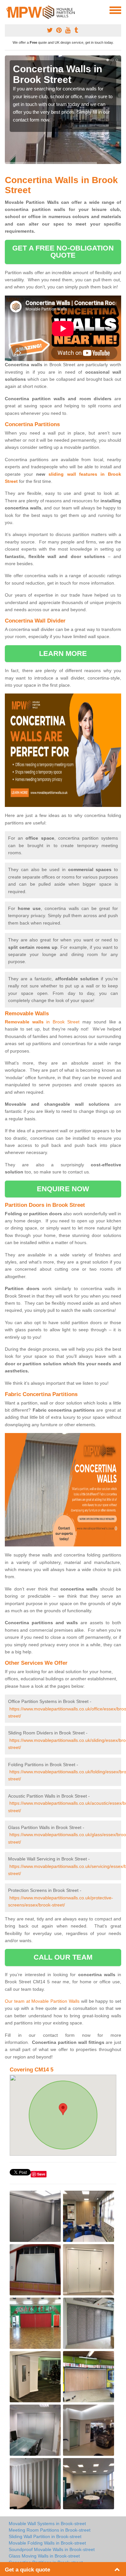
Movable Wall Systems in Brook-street (47, 2524)
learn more (63, 653)
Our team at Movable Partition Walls (42, 2001)
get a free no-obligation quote (63, 252)
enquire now (63, 1189)
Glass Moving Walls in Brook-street (44, 2556)
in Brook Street (42, 1022)
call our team (63, 1957)
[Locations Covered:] (8, 10)
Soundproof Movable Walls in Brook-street (52, 2549)
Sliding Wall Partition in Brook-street (45, 2536)
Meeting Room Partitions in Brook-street (50, 2530)
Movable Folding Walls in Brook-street (47, 2543)
